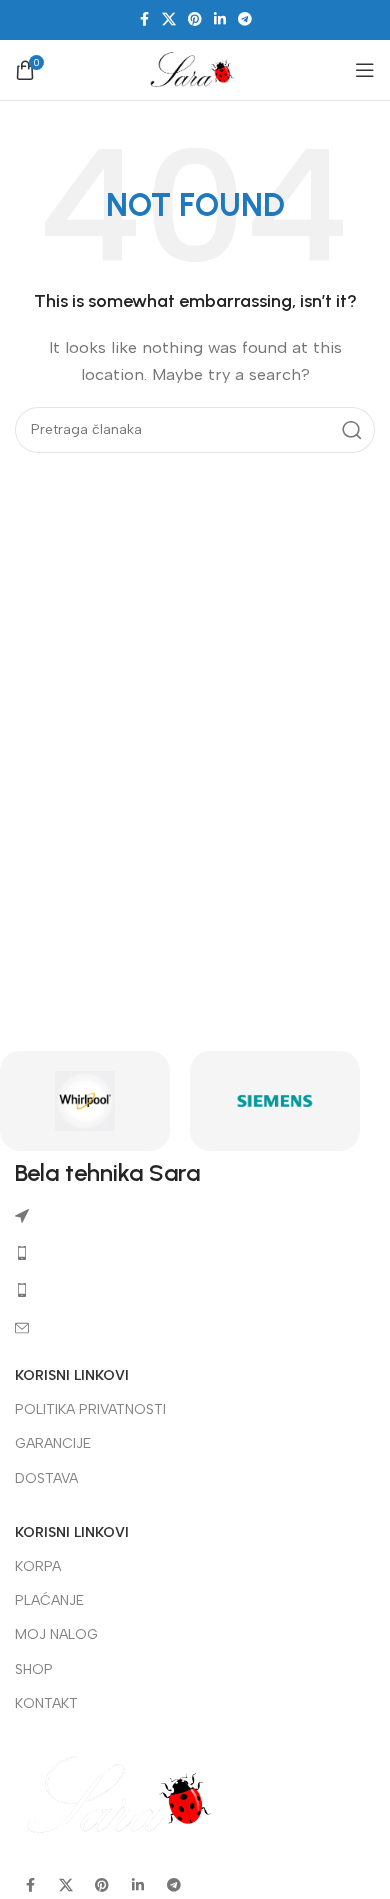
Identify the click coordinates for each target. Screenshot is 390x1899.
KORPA (38, 1566)
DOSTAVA (46, 1478)
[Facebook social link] (144, 20)
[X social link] (169, 20)
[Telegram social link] (245, 20)
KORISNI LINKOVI (72, 1375)
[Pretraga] (352, 430)
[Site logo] (195, 69)
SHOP (34, 1669)
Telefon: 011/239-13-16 (109, 1252)
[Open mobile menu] (365, 70)
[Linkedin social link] (220, 20)
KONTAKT (46, 1703)
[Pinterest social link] (195, 20)
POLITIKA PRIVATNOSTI (90, 1409)
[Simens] (275, 1101)
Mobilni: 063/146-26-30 (116, 1289)
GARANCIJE (53, 1443)
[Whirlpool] (85, 1101)
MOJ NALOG (56, 1634)
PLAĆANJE (49, 1600)
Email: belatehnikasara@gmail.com (153, 1327)
